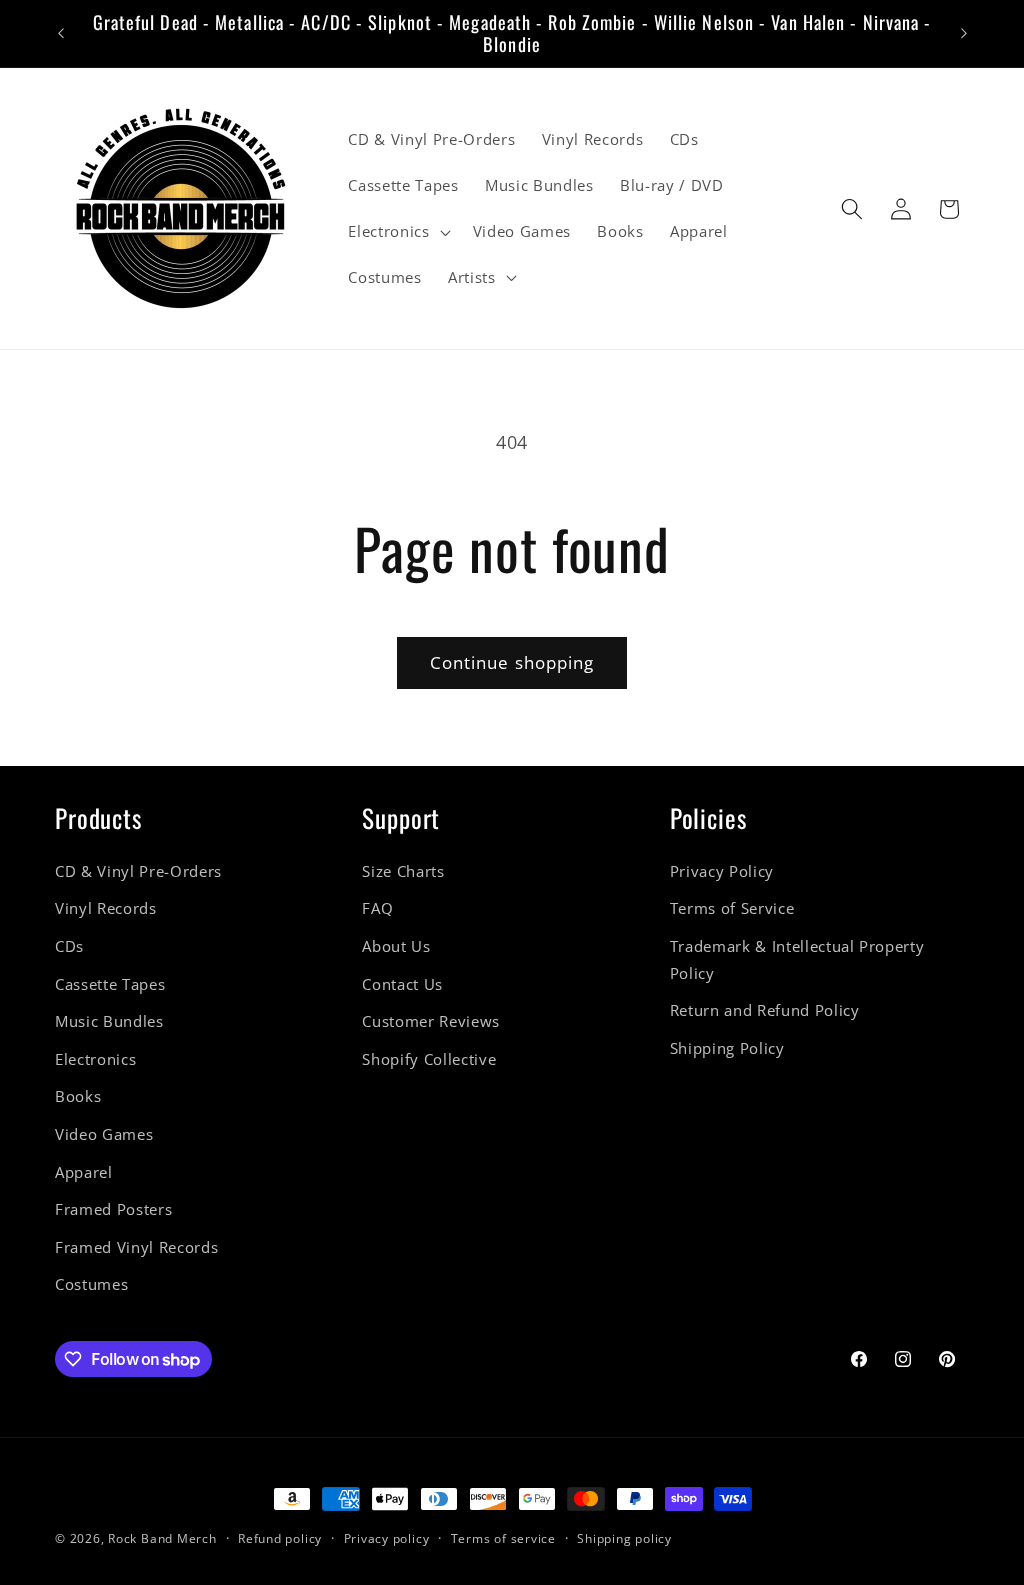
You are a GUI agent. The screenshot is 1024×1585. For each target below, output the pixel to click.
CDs (69, 946)
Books (78, 1096)
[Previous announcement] (61, 34)
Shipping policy (624, 1538)
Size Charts (403, 871)
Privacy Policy (722, 871)
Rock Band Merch (162, 1538)
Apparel (84, 1172)
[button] (397, 232)
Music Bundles (109, 1021)
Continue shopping (512, 662)
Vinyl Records (106, 908)
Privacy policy (387, 1538)
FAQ (377, 908)
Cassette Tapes (110, 984)
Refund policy (280, 1538)
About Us (396, 946)
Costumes (91, 1284)
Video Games (104, 1134)
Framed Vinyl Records (136, 1247)
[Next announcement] (964, 34)
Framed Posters (113, 1209)
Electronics (95, 1059)
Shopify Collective (429, 1059)
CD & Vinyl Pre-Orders (138, 871)
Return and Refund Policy (765, 1010)
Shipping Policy (727, 1048)
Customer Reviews (431, 1021)
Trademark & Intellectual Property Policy (797, 960)
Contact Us (402, 984)
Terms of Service (732, 908)
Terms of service (503, 1538)
